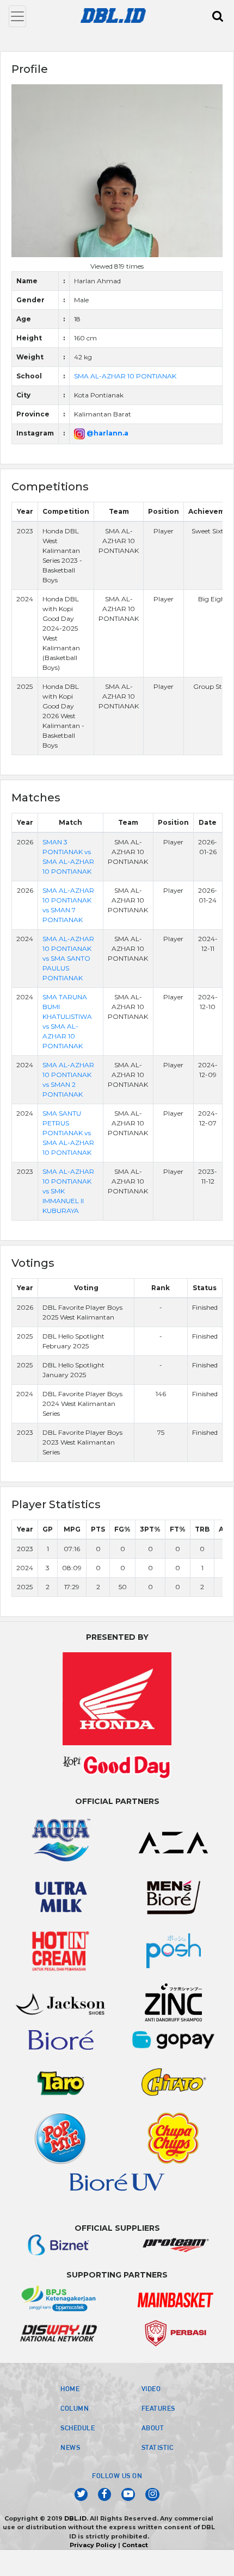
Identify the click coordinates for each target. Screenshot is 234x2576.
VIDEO (151, 2388)
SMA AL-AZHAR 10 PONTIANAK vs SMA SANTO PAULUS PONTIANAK (68, 958)
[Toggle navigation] (17, 16)
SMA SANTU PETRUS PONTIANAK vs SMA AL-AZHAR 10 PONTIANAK (68, 1133)
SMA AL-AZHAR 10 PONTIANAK (125, 376)
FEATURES (158, 2408)
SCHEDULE (78, 2428)
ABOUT (153, 2428)
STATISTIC (158, 2447)
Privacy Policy (93, 2545)
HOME (70, 2388)
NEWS (70, 2447)
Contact (135, 2545)
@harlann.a (107, 433)
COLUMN (75, 2408)
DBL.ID (75, 2518)
